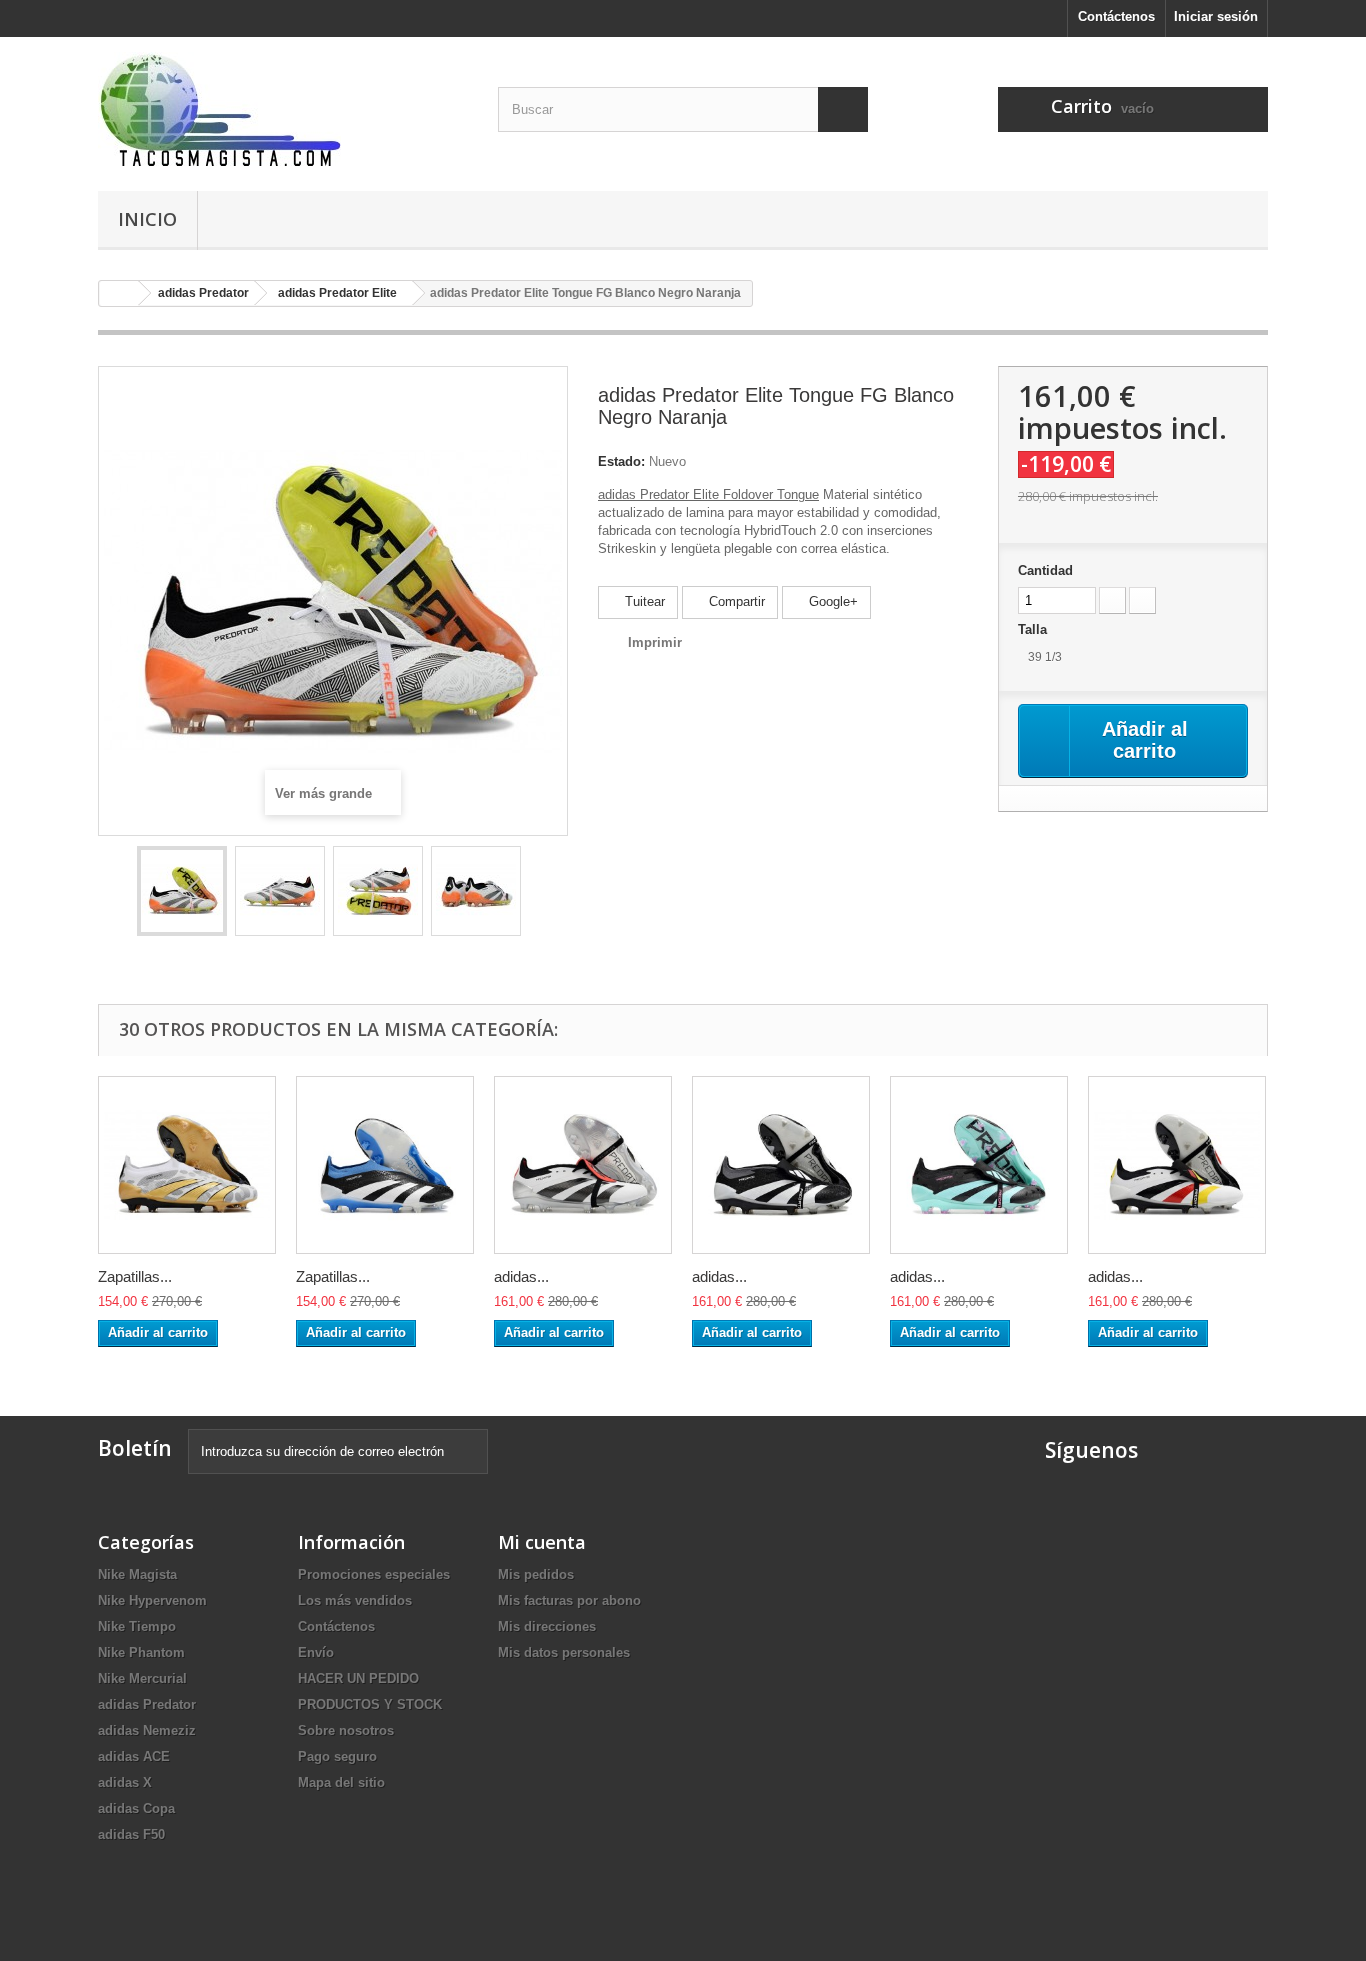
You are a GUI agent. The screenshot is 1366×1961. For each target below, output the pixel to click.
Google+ (831, 601)
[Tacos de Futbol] (283, 109)
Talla (1034, 629)
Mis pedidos (536, 1574)
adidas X (125, 1782)
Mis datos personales (564, 1652)
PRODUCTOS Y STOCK (370, 1704)
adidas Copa (136, 1808)
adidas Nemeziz (147, 1730)
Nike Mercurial (142, 1678)
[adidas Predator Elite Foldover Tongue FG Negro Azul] (979, 1165)
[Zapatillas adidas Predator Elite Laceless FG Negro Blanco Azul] (385, 1165)
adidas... (521, 1276)
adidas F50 (131, 1834)
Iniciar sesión (1216, 16)
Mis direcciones (547, 1626)
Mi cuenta (542, 1542)
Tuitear (643, 601)
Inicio (147, 219)
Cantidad (1045, 570)
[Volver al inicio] (119, 293)
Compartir (735, 601)
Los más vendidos (355, 1600)
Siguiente (539, 894)
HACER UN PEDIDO (358, 1678)
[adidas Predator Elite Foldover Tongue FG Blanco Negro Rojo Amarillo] (1177, 1165)
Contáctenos (1116, 16)
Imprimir (655, 642)
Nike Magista (137, 1574)
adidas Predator (147, 1704)
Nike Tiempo (137, 1626)
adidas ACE (134, 1756)
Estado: (621, 461)
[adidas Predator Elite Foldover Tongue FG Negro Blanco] (781, 1165)
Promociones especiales (374, 1574)
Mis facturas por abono (569, 1600)
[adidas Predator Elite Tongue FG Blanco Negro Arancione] (182, 891)
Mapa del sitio (341, 1782)
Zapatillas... (135, 1276)
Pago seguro (337, 1756)
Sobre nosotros (346, 1730)
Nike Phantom (141, 1652)
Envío (316, 1652)
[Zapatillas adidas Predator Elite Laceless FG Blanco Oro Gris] (187, 1165)
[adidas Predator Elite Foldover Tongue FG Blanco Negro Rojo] (583, 1165)
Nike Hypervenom (152, 1600)
